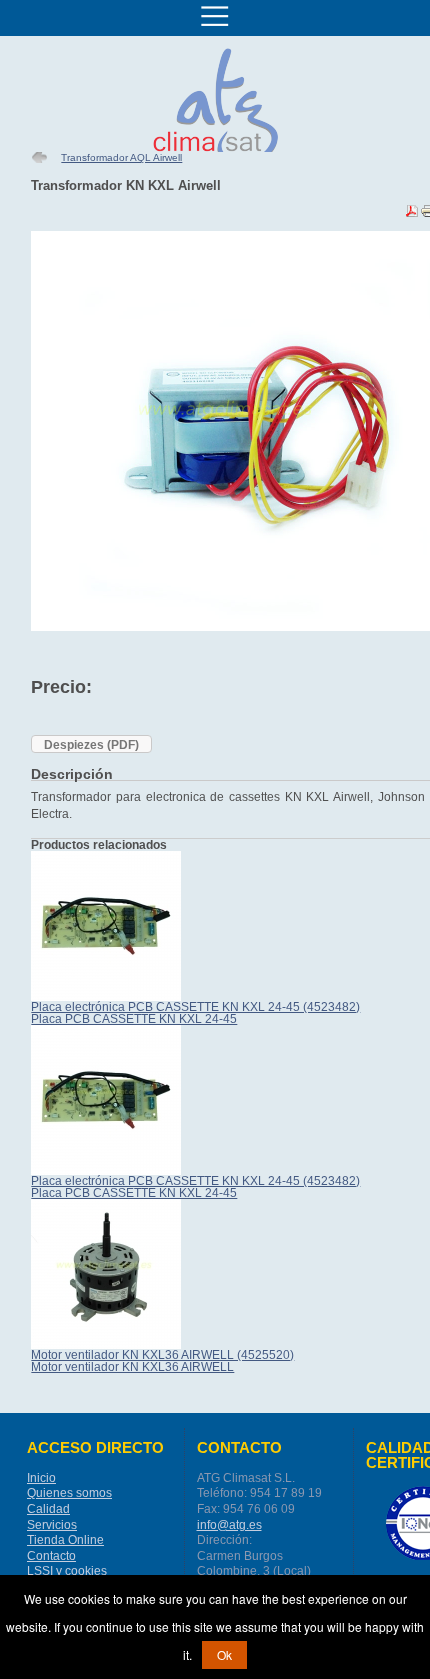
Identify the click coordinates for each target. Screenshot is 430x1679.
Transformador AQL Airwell (121, 157)
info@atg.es (229, 1525)
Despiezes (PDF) (91, 745)
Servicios (52, 1525)
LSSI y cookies (67, 1571)
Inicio (41, 1478)
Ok (224, 1654)
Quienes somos (69, 1493)
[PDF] (412, 215)
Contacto (51, 1556)
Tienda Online (65, 1540)
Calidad (48, 1509)
